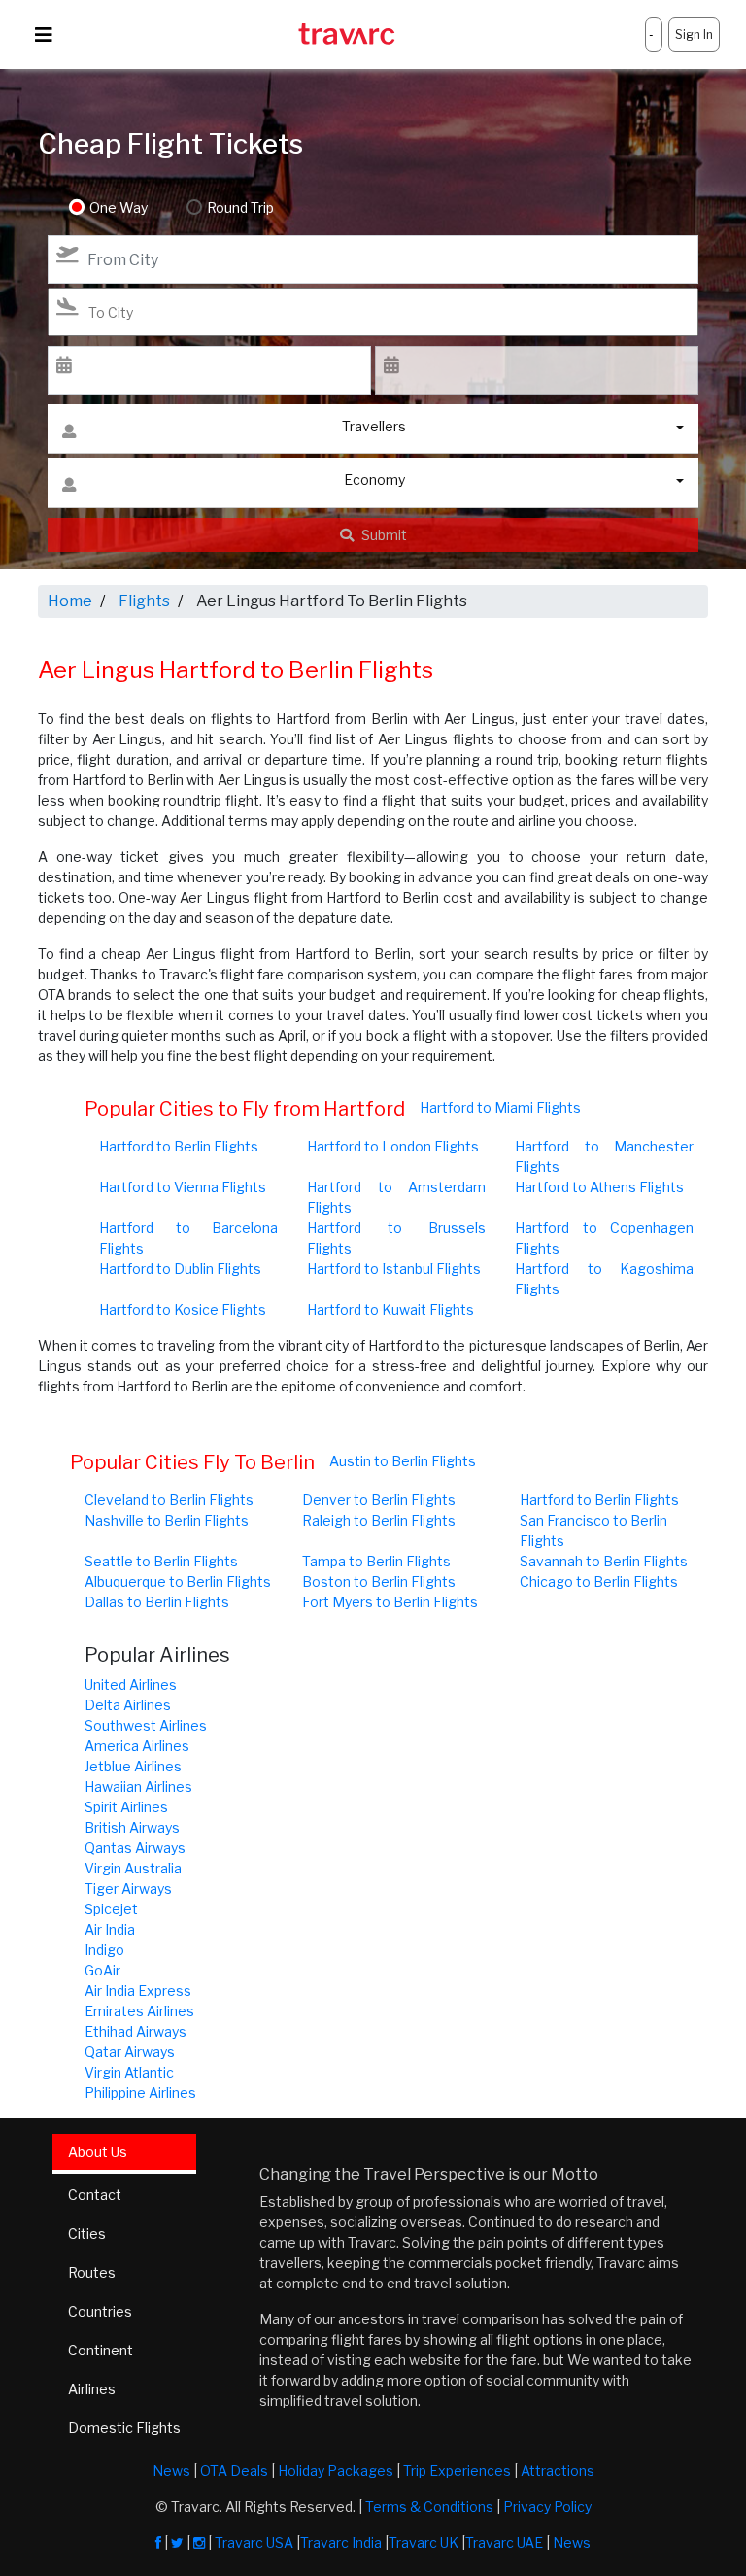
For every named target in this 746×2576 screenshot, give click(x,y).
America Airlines (137, 1746)
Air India (110, 1929)
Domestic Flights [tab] (124, 2428)
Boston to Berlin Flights (379, 1581)
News (171, 2471)
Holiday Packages (336, 2471)
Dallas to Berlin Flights (157, 1602)
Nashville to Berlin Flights (167, 1520)
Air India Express (138, 1991)
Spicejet (111, 1909)
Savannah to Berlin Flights (604, 1561)
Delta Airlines (128, 1705)
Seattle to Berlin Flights (161, 1561)
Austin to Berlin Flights (403, 1461)
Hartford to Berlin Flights (179, 1146)
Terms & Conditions (429, 2507)
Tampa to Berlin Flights (376, 1561)
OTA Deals (234, 2471)
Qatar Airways (130, 2052)
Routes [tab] (92, 2272)
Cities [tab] (87, 2233)
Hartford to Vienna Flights (183, 1187)
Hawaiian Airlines (138, 1786)
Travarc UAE (504, 2542)
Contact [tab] (95, 2195)
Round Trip (240, 207)
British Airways (132, 1827)
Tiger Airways (128, 1889)
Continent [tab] (101, 2350)
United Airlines (131, 1684)
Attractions (558, 2471)
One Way (119, 207)
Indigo (104, 1950)
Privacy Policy (547, 2507)
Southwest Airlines (146, 1725)
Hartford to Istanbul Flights (394, 1269)
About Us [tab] (98, 2152)
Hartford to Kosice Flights (183, 1309)
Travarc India (341, 2542)
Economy (374, 480)
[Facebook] (158, 2542)
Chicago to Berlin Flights (599, 1581)
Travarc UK (424, 2542)
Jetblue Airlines (133, 1766)
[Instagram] (199, 2542)
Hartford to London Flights (393, 1146)
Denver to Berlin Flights (379, 1500)
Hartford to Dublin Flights (180, 1269)
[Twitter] (177, 2542)
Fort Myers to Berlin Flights (390, 1602)
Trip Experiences (457, 2471)
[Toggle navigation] (44, 35)
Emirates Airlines (139, 2011)
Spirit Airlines (126, 1807)
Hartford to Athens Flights (599, 1187)
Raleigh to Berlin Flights (379, 1520)
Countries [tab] (100, 2311)
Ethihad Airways (136, 2031)
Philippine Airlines (140, 2093)
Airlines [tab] (92, 2389)
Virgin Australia (133, 1868)
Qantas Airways (135, 1848)
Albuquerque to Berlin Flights (178, 1581)
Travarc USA (254, 2542)
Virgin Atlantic (129, 2072)
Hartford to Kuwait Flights (390, 1309)
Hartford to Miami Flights (500, 1107)
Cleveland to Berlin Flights (169, 1500)
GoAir (102, 1970)
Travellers (374, 426)
